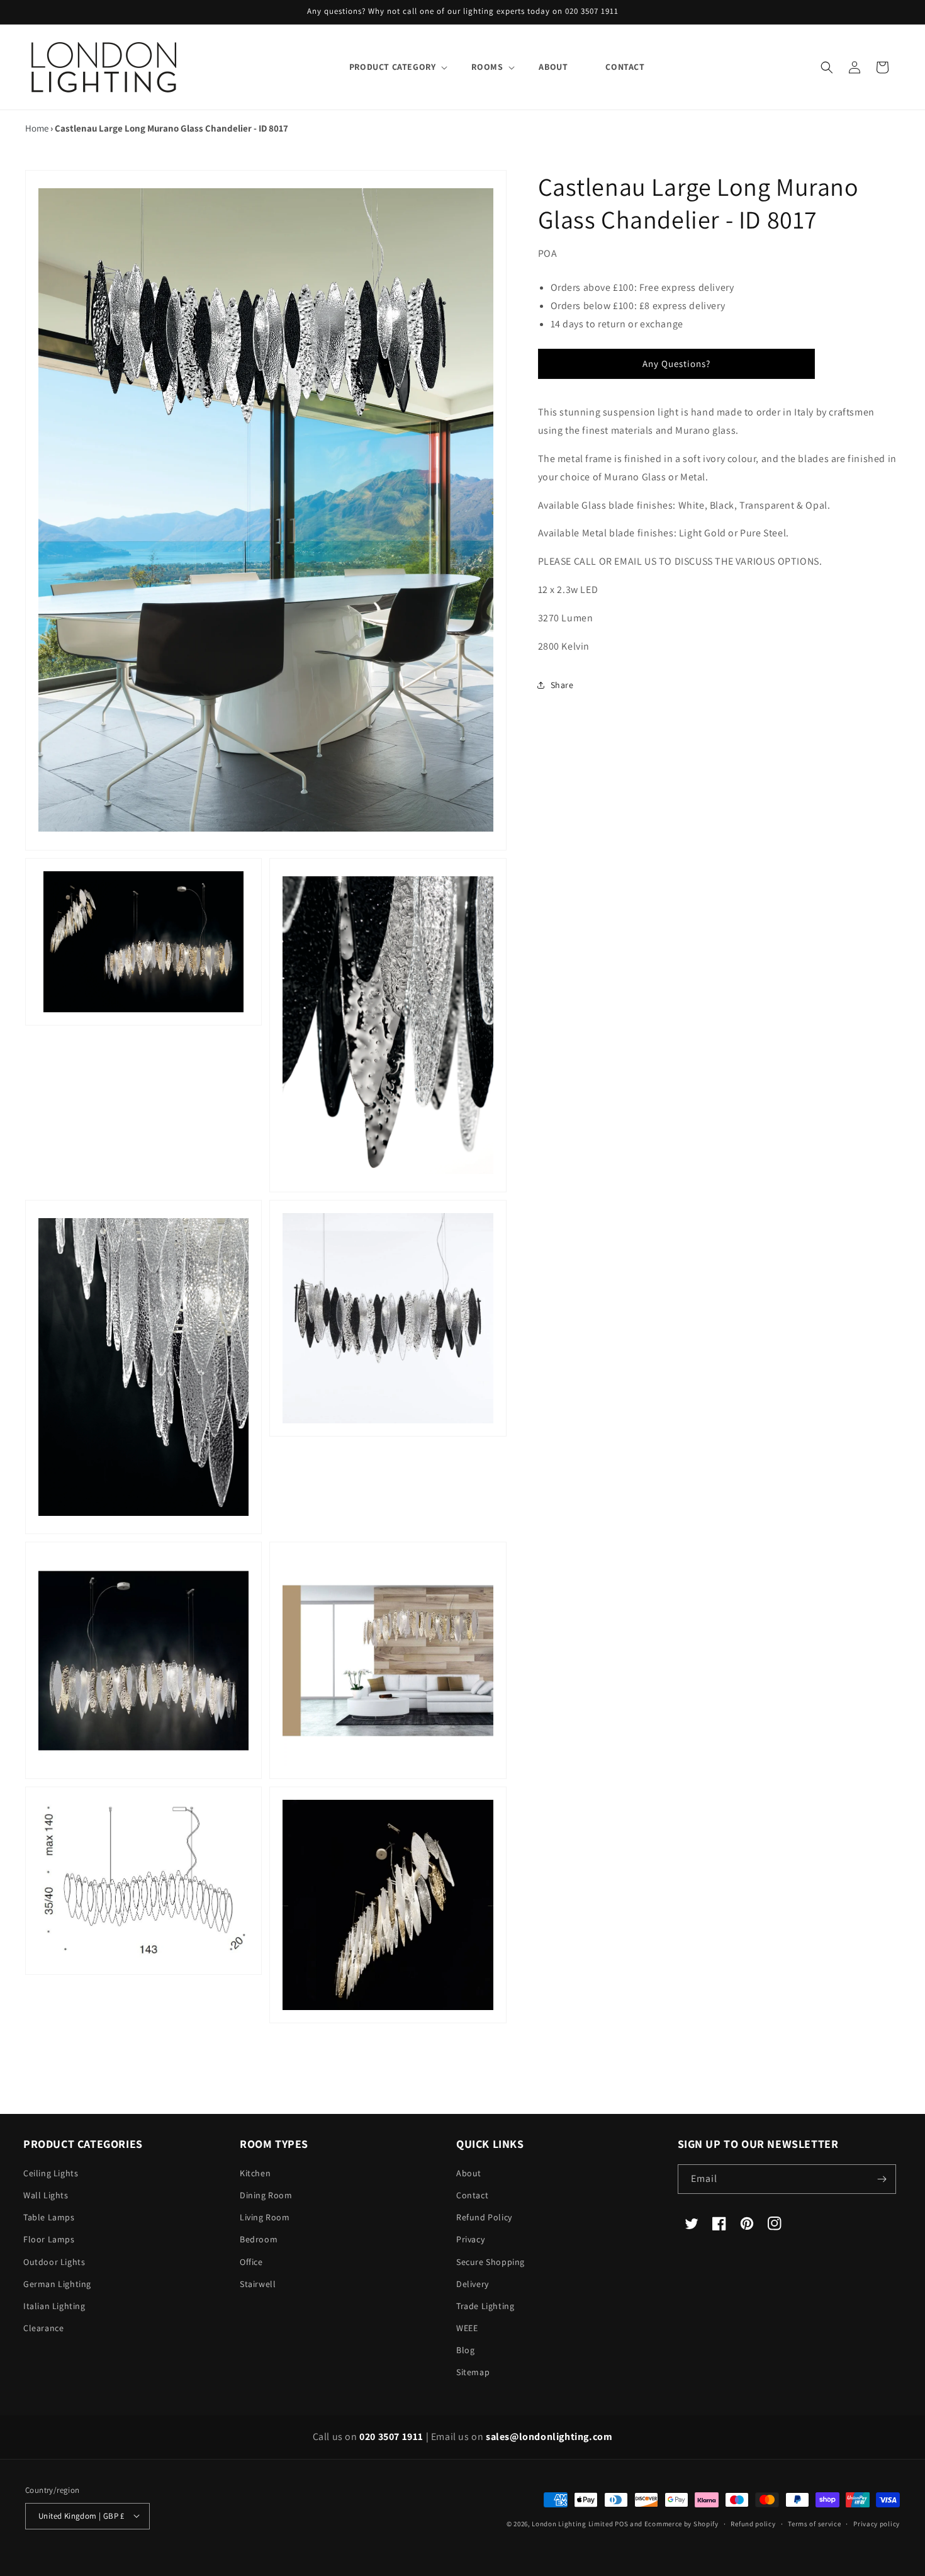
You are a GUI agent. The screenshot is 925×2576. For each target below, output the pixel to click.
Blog (465, 2350)
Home (37, 128)
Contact (472, 2195)
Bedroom (259, 2239)
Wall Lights (46, 2195)
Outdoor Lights (54, 2262)
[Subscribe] (882, 2179)
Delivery (473, 2284)
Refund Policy (484, 2217)
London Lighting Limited (572, 2523)
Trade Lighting (485, 2306)
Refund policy (753, 2523)
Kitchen (255, 2173)
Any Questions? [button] (676, 364)
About (469, 2173)
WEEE (467, 2328)
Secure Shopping (491, 2262)
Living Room (265, 2217)
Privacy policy (877, 2523)
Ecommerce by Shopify (681, 2523)
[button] (392, 67)
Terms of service (814, 2523)
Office (251, 2262)
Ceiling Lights (51, 2173)
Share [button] (562, 685)
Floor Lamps (49, 2239)
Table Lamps (49, 2217)
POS (621, 2523)
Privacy (470, 2239)
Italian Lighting (54, 2306)
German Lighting (57, 2284)
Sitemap (473, 2373)
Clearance (43, 2328)
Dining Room (266, 2195)
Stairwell (258, 2284)
